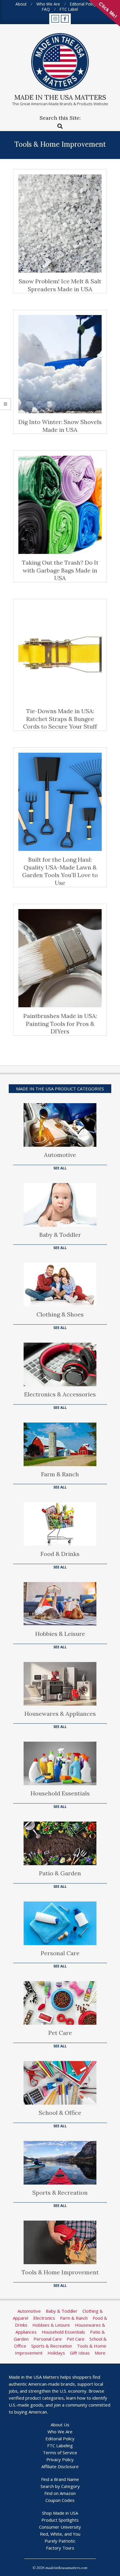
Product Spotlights (60, 2520)
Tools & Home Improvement (60, 2272)
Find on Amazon (60, 2493)
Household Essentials (60, 1793)
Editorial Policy (60, 2439)
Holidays (56, 2353)
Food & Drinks (60, 1554)
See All (60, 1168)
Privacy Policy (60, 2459)
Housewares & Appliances (60, 1714)
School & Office (60, 2113)
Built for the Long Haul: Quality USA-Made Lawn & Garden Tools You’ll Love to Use (60, 871)
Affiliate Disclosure (60, 2466)
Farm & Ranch (60, 1474)
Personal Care (60, 1953)
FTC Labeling (60, 2446)
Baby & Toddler (60, 1235)
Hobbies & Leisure (60, 1634)
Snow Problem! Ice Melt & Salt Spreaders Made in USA (60, 285)
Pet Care (60, 2033)
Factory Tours (60, 2548)
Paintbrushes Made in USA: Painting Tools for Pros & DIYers (60, 1024)
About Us (60, 2425)
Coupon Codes (60, 2500)
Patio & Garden (60, 1873)
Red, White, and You (60, 2534)
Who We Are (60, 2432)
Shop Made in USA (60, 2513)
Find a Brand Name (60, 2479)
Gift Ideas (80, 2353)
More (100, 2353)
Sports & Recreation (60, 2193)
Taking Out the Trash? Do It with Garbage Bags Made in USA (60, 570)
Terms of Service (60, 2452)
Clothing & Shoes (60, 1314)
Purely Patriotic (60, 2541)
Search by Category (60, 2486)
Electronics (44, 2318)
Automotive (60, 1155)
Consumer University (60, 2527)
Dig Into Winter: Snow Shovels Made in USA (60, 426)
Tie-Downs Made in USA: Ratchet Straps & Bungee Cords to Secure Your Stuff (60, 719)
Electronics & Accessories (60, 1394)
